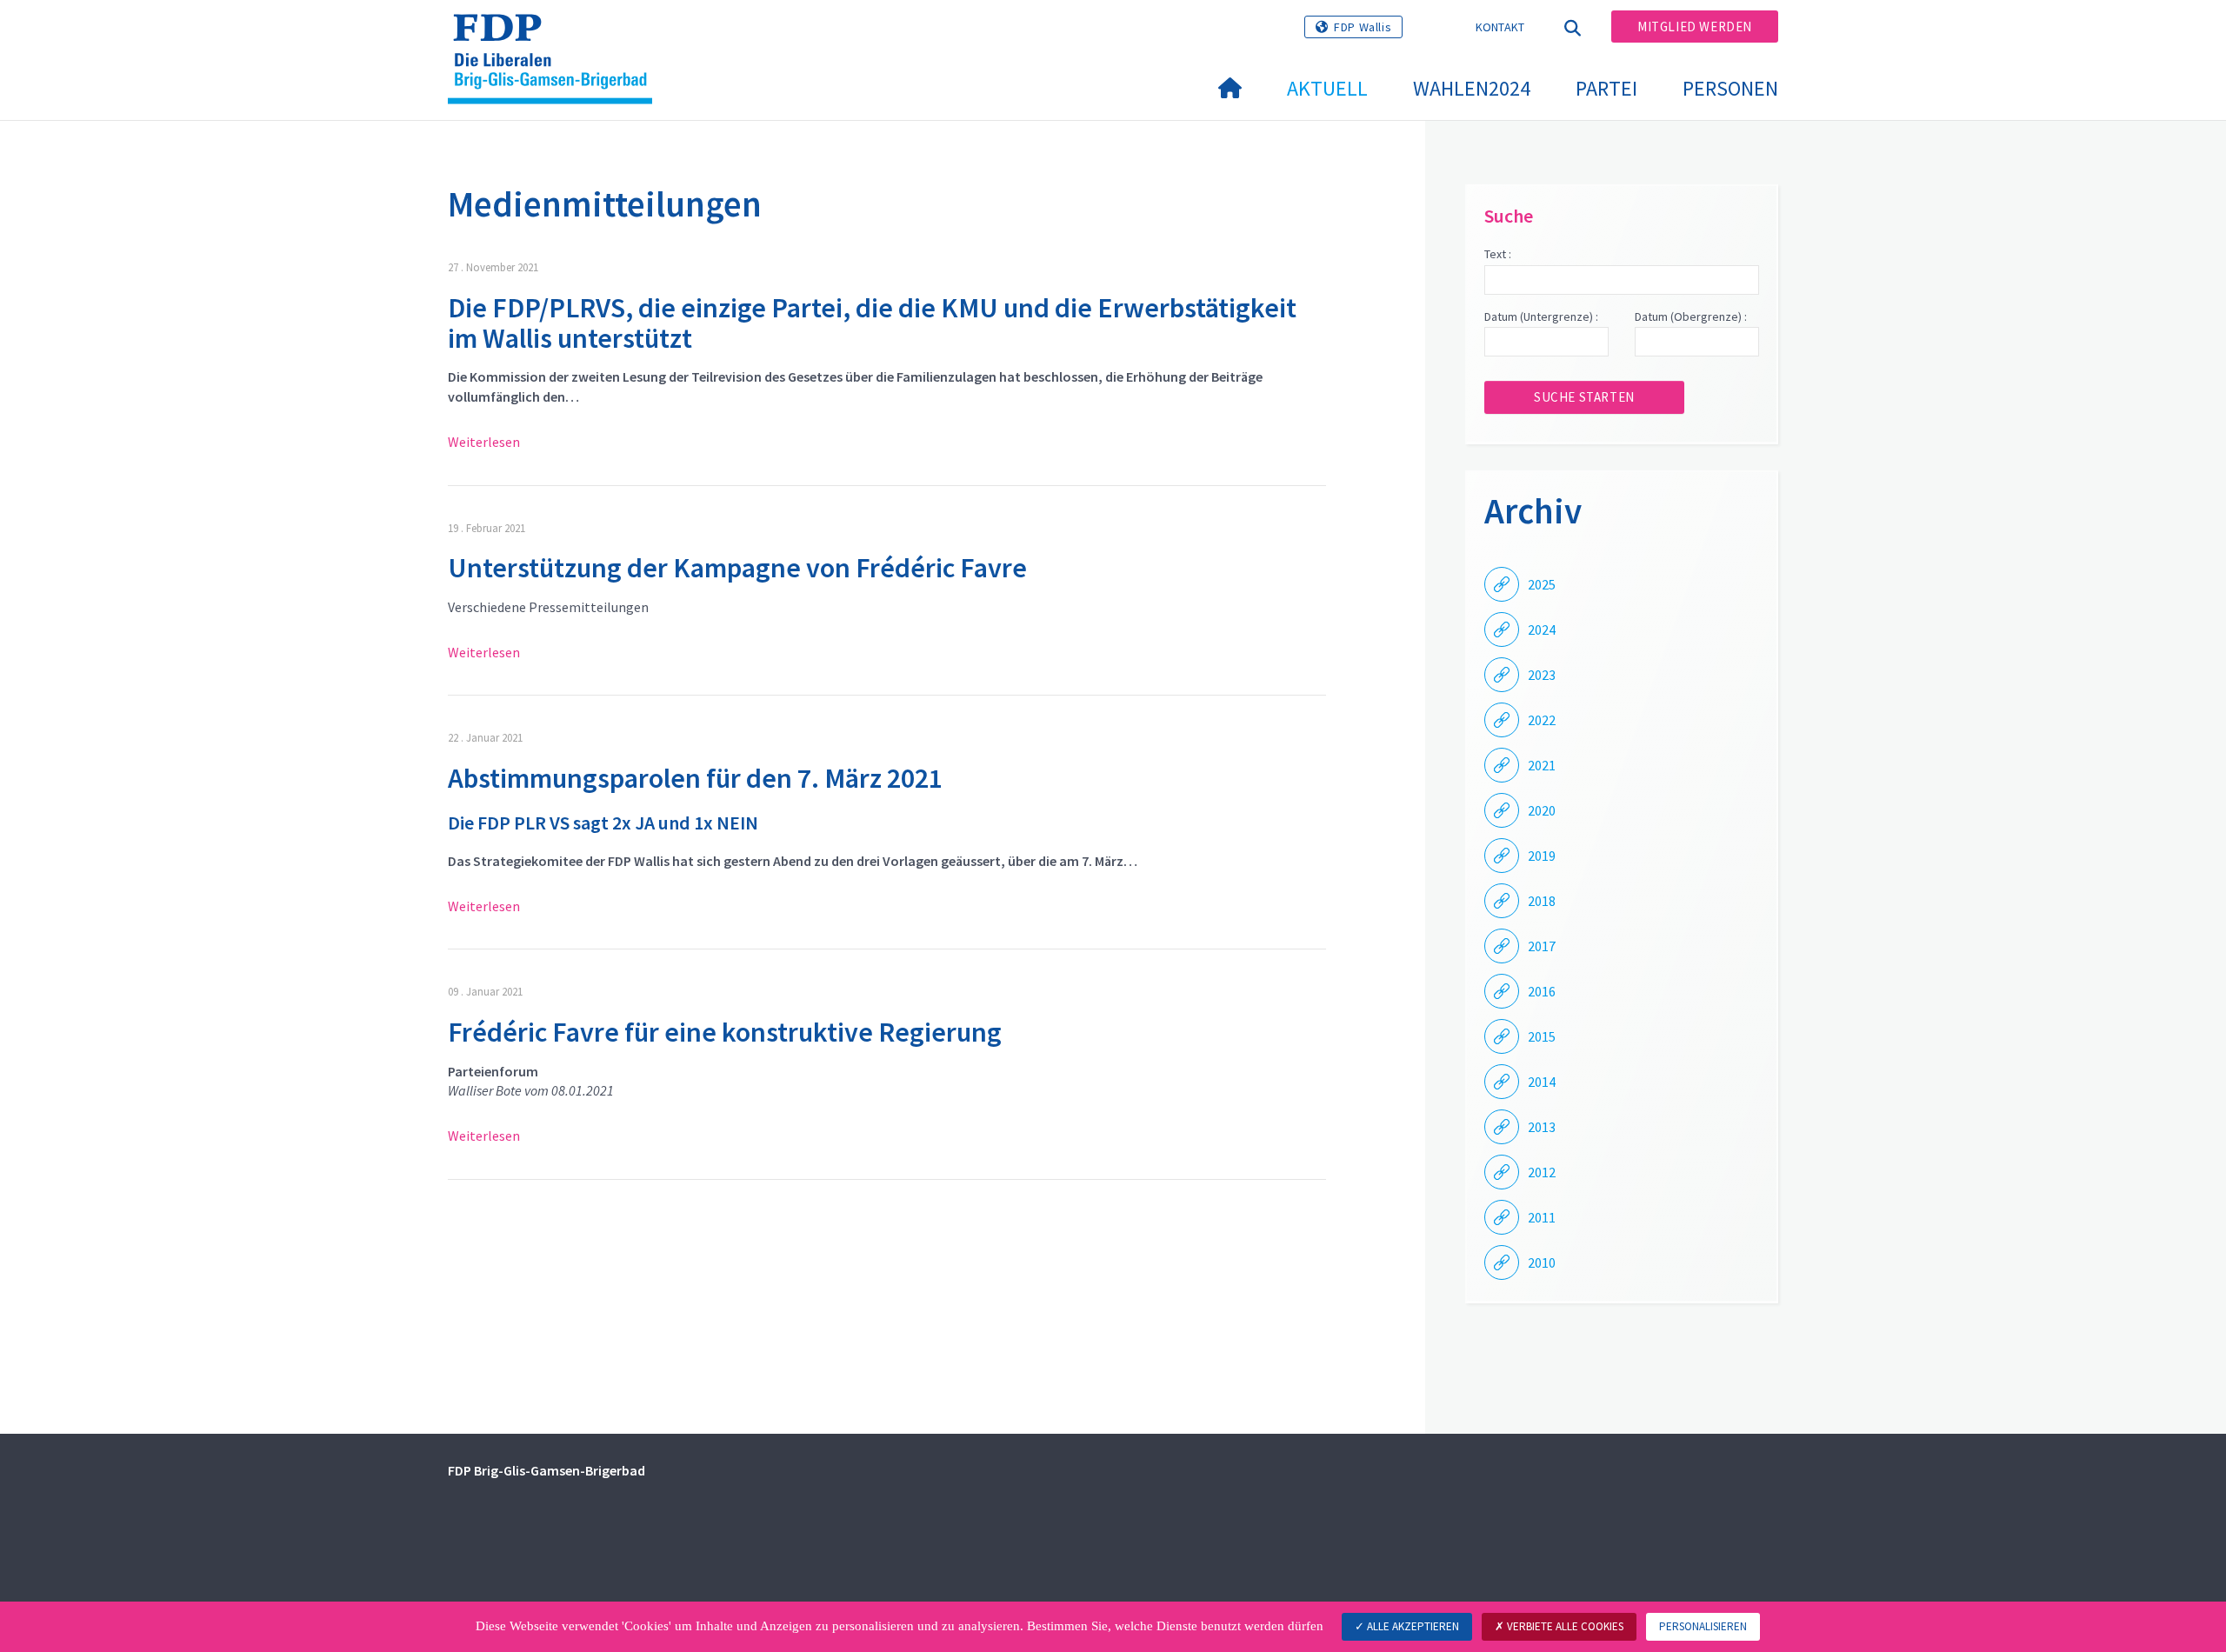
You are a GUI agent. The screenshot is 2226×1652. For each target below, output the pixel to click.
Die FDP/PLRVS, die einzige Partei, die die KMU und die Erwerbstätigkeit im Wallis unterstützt (872, 323)
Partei (1606, 88)
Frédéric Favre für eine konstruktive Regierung (725, 1032)
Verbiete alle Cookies (1564, 1626)
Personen (1730, 88)
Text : (1498, 254)
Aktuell (1327, 88)
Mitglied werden (1695, 27)
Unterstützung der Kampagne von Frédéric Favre (737, 568)
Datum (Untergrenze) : (1541, 316)
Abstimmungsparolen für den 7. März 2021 (695, 778)
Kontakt (1500, 27)
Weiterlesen (484, 442)
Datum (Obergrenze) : (1691, 316)
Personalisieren (1703, 1626)
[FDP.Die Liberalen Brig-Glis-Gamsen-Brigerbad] (556, 36)
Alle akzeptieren (1412, 1626)
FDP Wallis (1363, 27)
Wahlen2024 (1472, 88)
